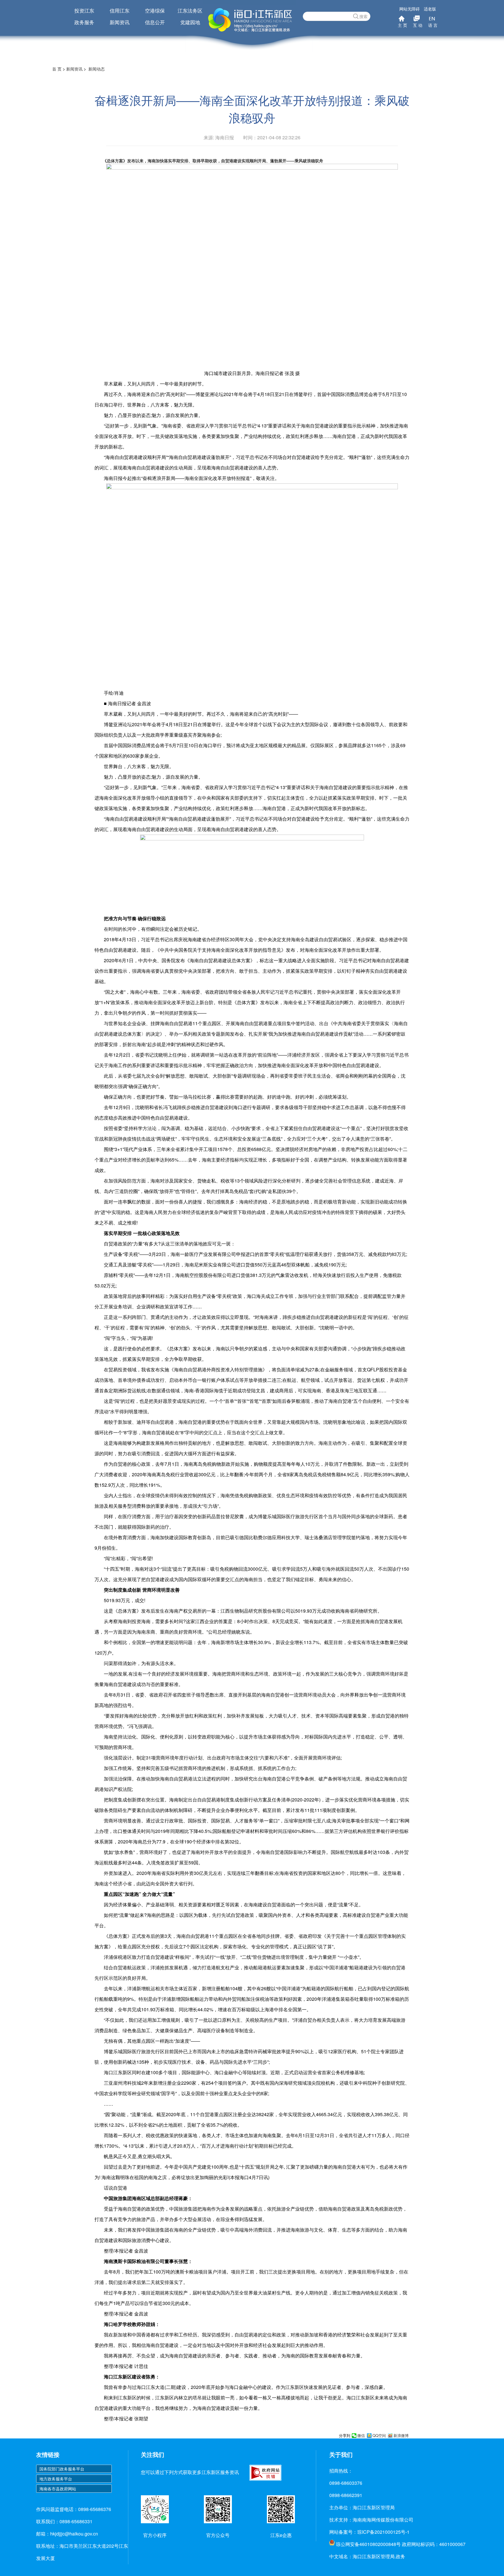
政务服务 (84, 22)
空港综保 (155, 10)
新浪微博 (401, 2436)
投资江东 (84, 10)
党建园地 (190, 22)
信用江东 (120, 10)
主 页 (402, 25)
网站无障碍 (409, 9)
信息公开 (155, 22)
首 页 (57, 69)
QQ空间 (379, 2436)
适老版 (430, 9)
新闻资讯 (120, 22)
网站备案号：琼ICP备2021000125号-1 (369, 2532)
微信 (361, 2436)
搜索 (363, 16)
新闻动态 (97, 69)
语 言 (433, 25)
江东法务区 (190, 10)
